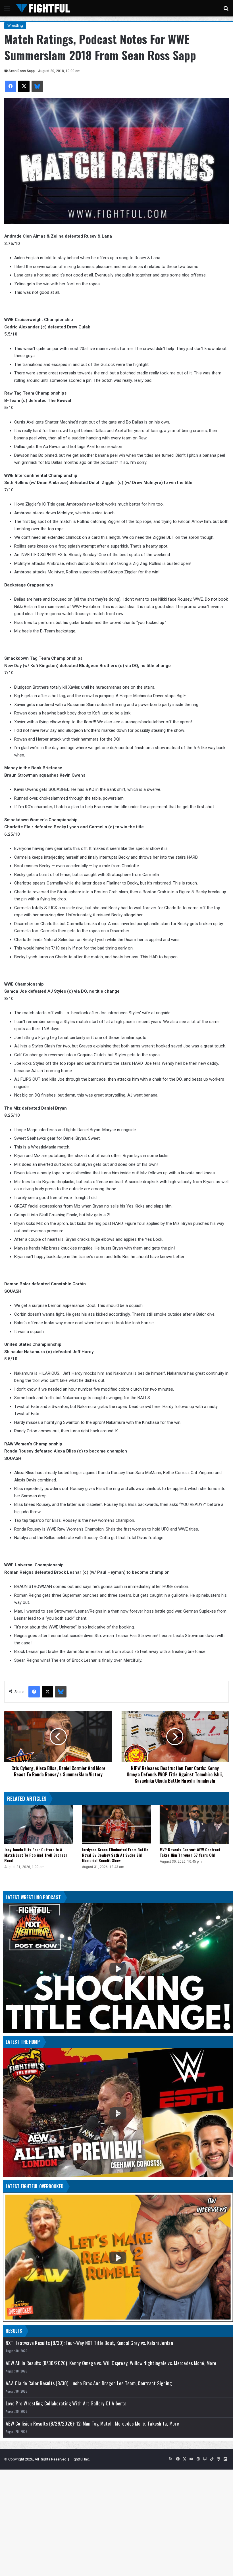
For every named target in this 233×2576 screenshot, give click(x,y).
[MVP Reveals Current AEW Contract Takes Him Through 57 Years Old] (194, 1824)
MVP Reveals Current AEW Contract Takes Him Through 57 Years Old (190, 1852)
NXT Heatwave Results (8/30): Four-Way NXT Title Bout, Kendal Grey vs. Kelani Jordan (89, 2343)
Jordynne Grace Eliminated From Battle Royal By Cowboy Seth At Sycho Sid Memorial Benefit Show (115, 1855)
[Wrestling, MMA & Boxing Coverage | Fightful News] (43, 8)
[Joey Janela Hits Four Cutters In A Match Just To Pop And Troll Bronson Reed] (39, 1824)
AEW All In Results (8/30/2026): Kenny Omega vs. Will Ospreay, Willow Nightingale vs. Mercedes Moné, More (111, 2363)
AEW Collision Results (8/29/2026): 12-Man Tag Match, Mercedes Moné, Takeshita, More (92, 2423)
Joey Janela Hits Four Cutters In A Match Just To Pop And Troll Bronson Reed (36, 1855)
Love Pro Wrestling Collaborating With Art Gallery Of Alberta (66, 2403)
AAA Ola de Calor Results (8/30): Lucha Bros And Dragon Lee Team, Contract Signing (89, 2383)
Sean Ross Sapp (22, 71)
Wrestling (15, 25)
